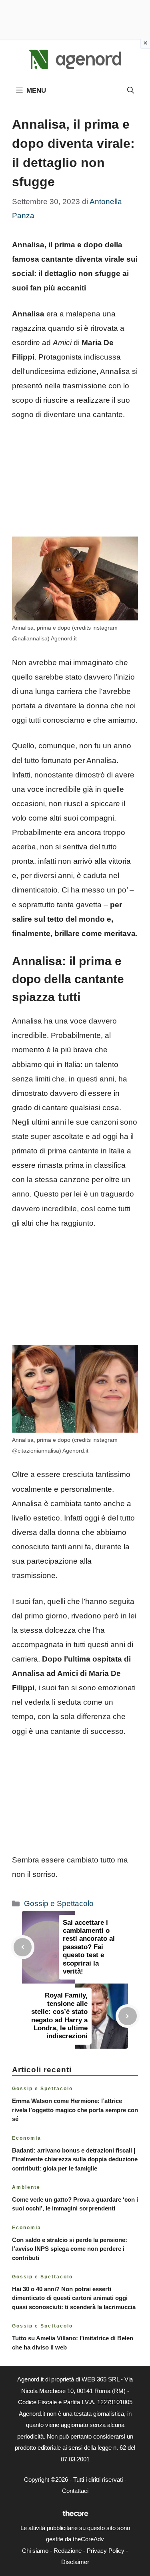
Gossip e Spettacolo (59, 1903)
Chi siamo (35, 2551)
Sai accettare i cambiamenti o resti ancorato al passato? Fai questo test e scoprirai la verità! (89, 1947)
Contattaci (75, 2491)
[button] (131, 91)
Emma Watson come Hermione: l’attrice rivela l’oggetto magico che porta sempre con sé (75, 2110)
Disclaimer (75, 2562)
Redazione (68, 2551)
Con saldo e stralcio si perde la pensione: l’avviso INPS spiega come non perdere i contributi (70, 2249)
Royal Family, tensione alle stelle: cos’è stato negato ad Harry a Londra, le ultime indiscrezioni (59, 2016)
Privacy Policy (106, 2551)
